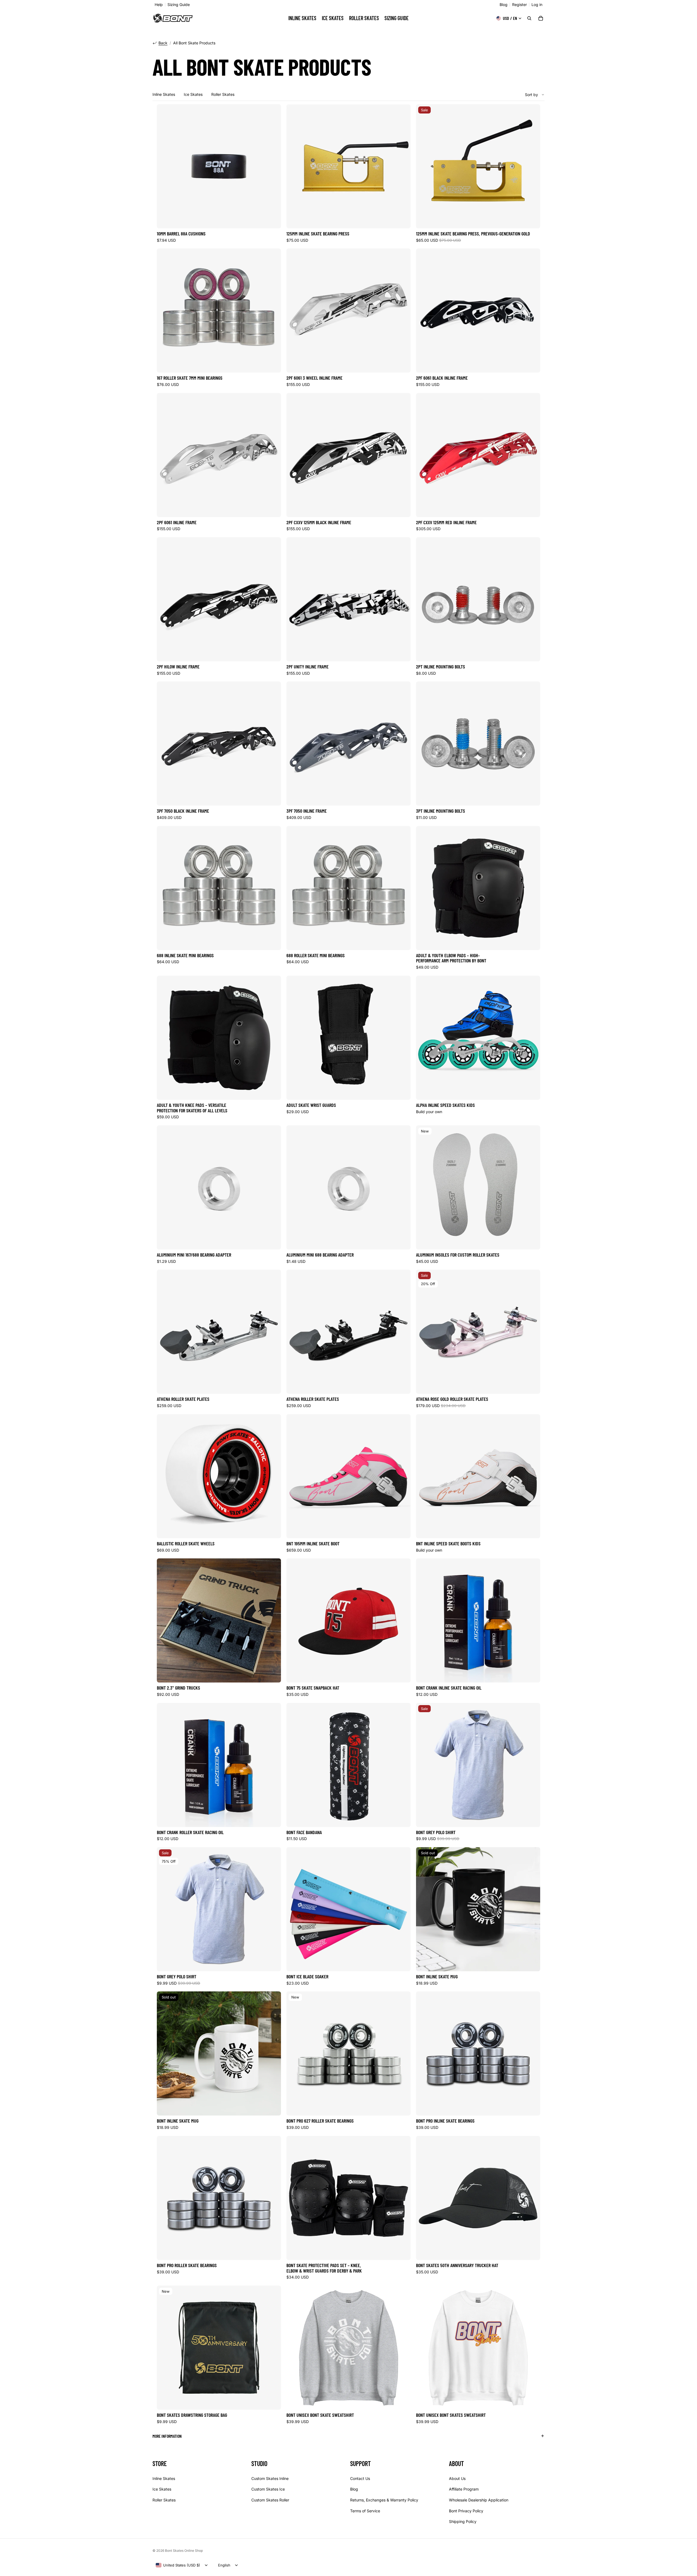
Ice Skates (193, 94)
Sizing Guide (179, 5)
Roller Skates (223, 94)
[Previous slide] (295, 166)
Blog (504, 5)
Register (519, 5)
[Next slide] (402, 166)
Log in (537, 5)
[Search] (529, 18)
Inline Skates (164, 94)
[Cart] (541, 18)
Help (159, 5)
